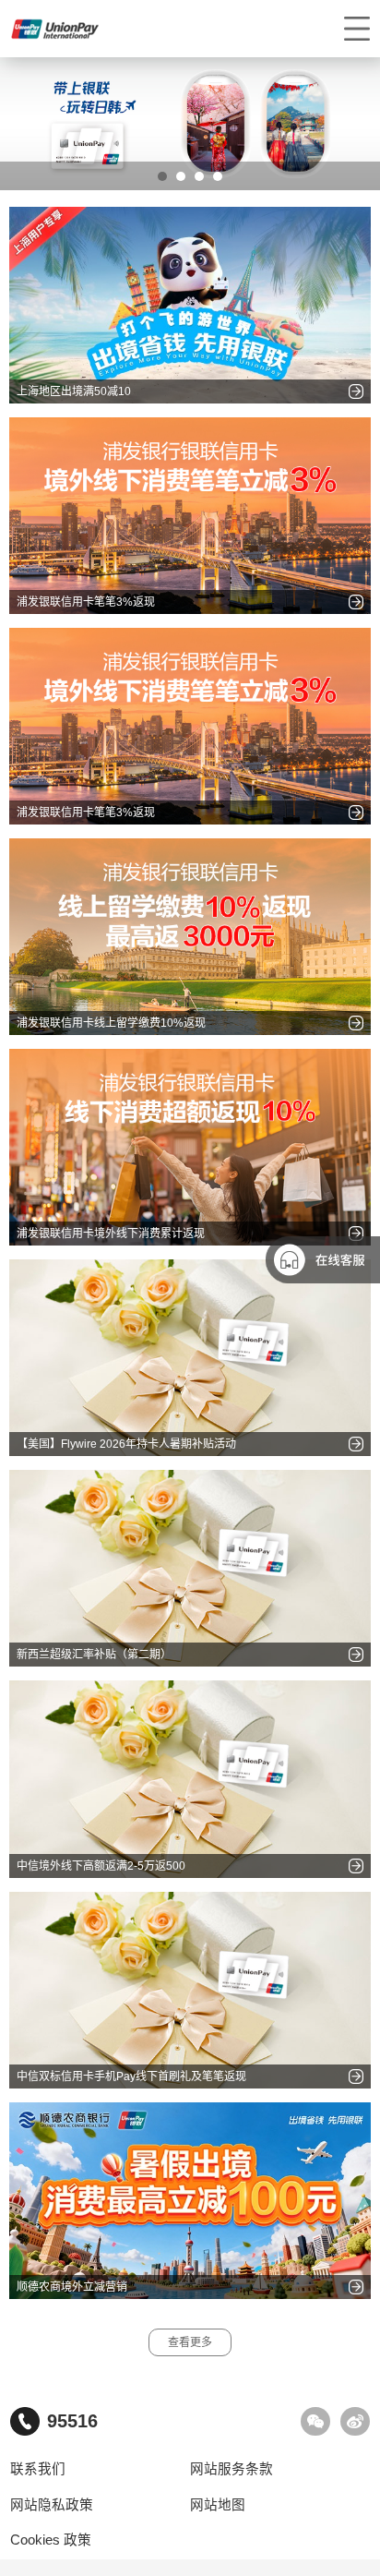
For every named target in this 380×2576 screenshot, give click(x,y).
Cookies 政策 (51, 2540)
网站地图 (218, 2505)
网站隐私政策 (52, 2505)
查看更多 (190, 2342)
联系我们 (38, 2469)
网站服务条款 (232, 2469)
